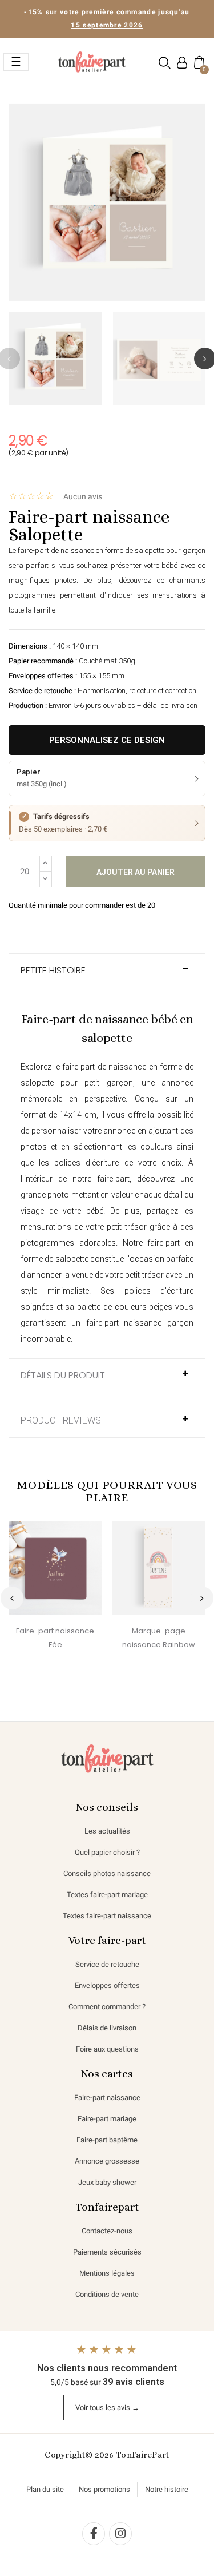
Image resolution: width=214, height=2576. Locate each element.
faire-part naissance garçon (140, 1323)
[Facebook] (94, 2534)
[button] (165, 63)
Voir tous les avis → (107, 2408)
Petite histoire (53, 971)
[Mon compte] (182, 63)
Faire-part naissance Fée (55, 1638)
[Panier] (198, 62)
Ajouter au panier (136, 872)
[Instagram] (120, 2534)
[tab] (107, 976)
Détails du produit (63, 1376)
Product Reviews (61, 1421)
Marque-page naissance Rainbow (159, 1638)
